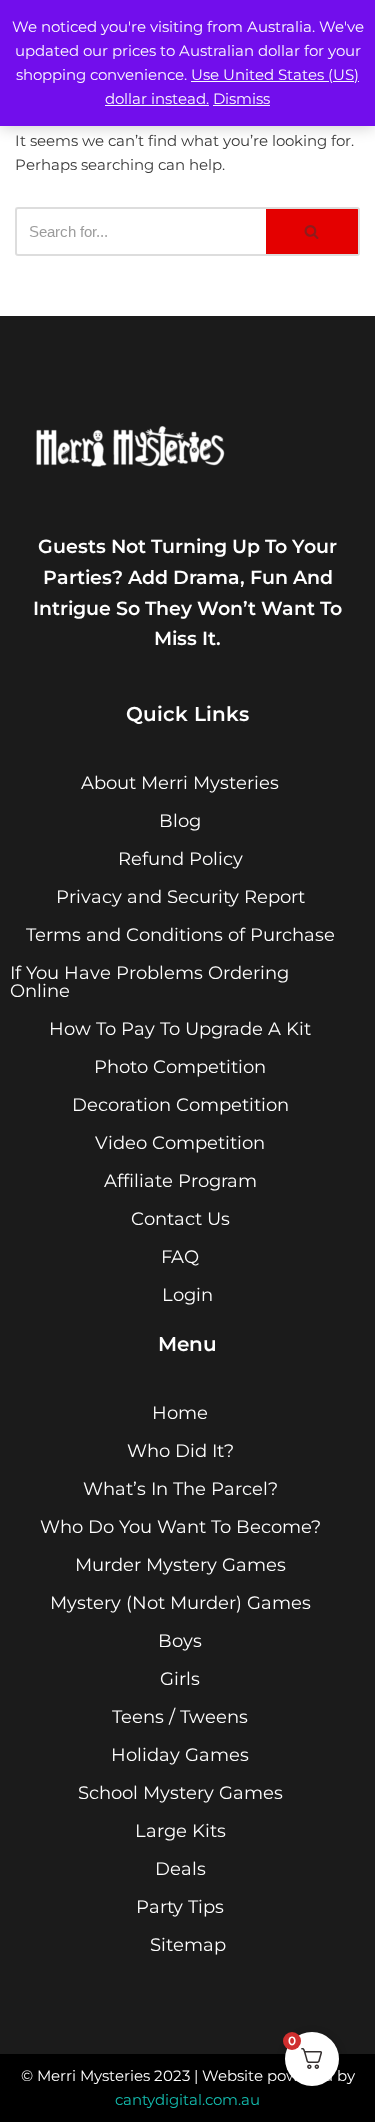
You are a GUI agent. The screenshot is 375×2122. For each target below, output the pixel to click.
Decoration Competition (180, 1105)
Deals (180, 1869)
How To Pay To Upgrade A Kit (180, 1029)
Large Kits (180, 1831)
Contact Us (180, 1219)
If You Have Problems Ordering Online (149, 982)
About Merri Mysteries (180, 783)
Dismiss (241, 98)
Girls (180, 1679)
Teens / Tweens (180, 1717)
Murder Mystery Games (180, 1565)
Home (180, 1413)
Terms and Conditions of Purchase (180, 935)
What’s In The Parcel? (180, 1489)
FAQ (180, 1257)
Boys (180, 1641)
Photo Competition (180, 1067)
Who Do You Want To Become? (180, 1527)
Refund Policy (180, 859)
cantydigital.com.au (187, 2099)
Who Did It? (180, 1451)
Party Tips (180, 1907)
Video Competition (180, 1143)
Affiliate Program (180, 1181)
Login (187, 1295)
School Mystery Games (180, 1793)
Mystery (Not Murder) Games (180, 1603)
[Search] (313, 231)
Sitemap (188, 1945)
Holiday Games (180, 1755)
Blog (180, 821)
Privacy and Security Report (180, 897)
